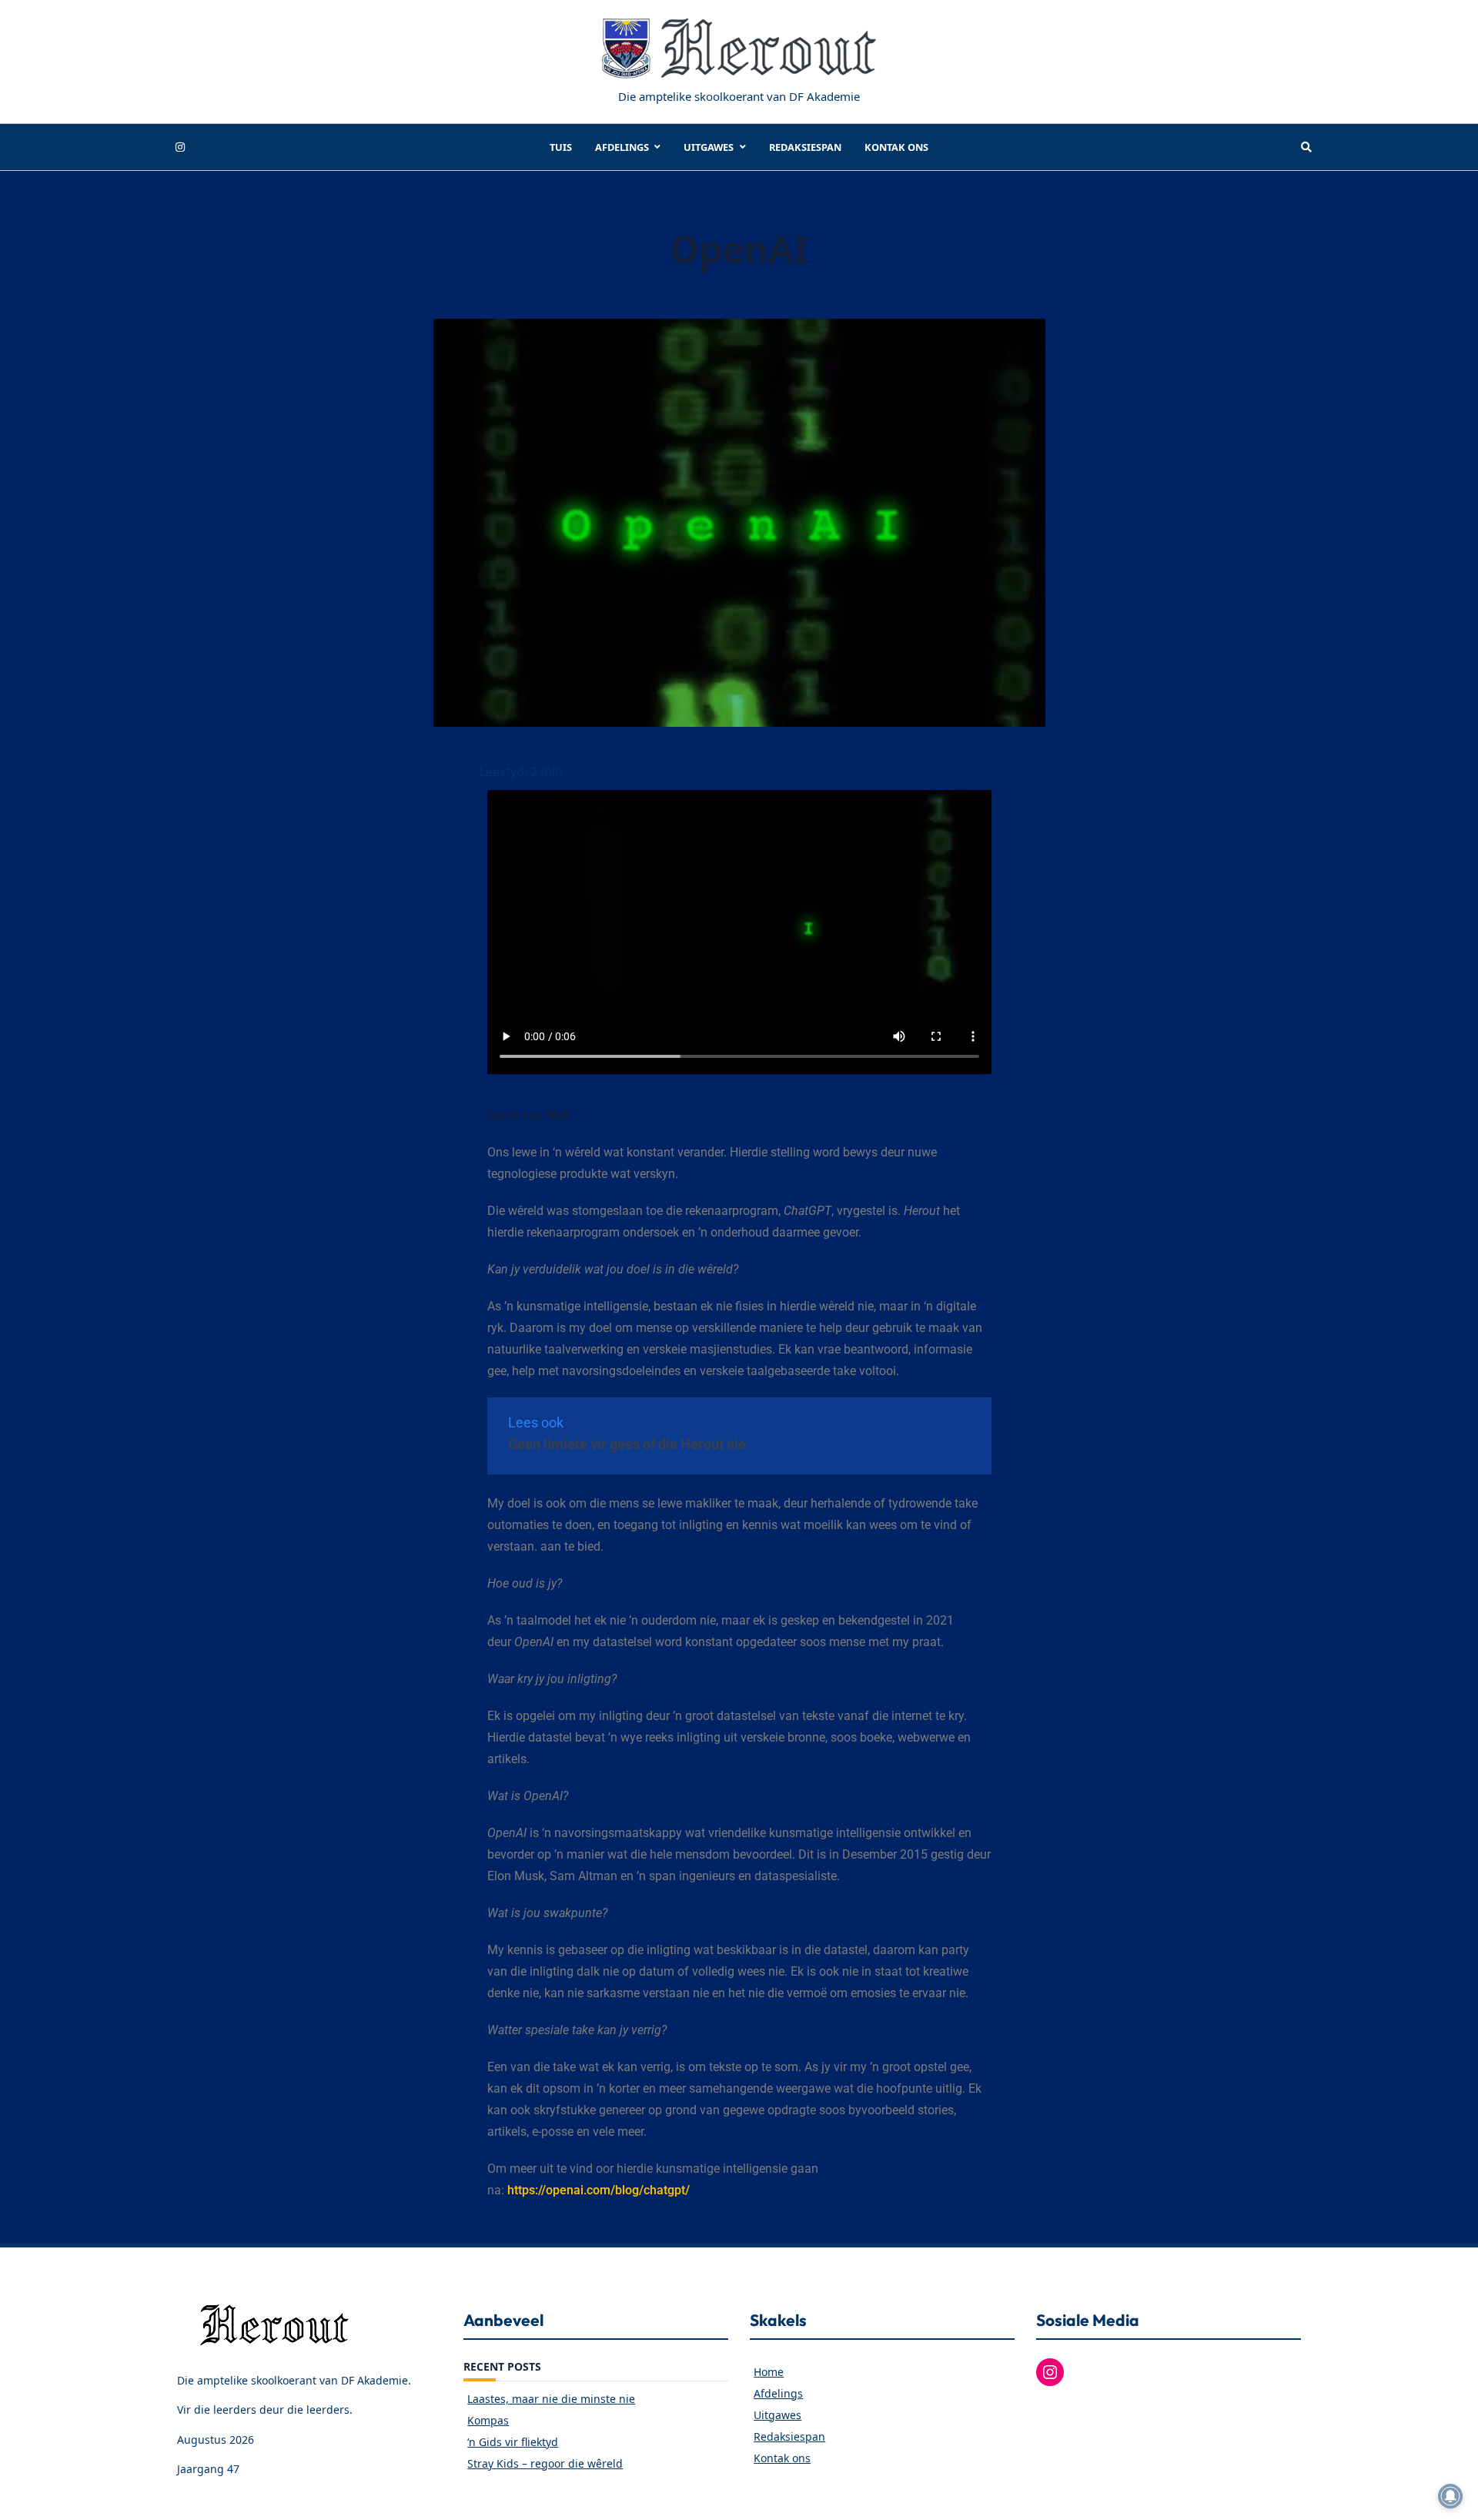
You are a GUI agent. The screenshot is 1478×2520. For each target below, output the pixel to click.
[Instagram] (180, 147)
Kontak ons (896, 147)
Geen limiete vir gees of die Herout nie (627, 1444)
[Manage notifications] (1450, 2496)
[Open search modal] (1306, 147)
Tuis (561, 147)
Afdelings (622, 147)
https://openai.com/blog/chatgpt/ (599, 2190)
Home (769, 2372)
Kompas (488, 2420)
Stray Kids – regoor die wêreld (545, 2463)
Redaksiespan (805, 147)
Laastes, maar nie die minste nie (551, 2399)
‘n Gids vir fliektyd (513, 2442)
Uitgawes (709, 147)
